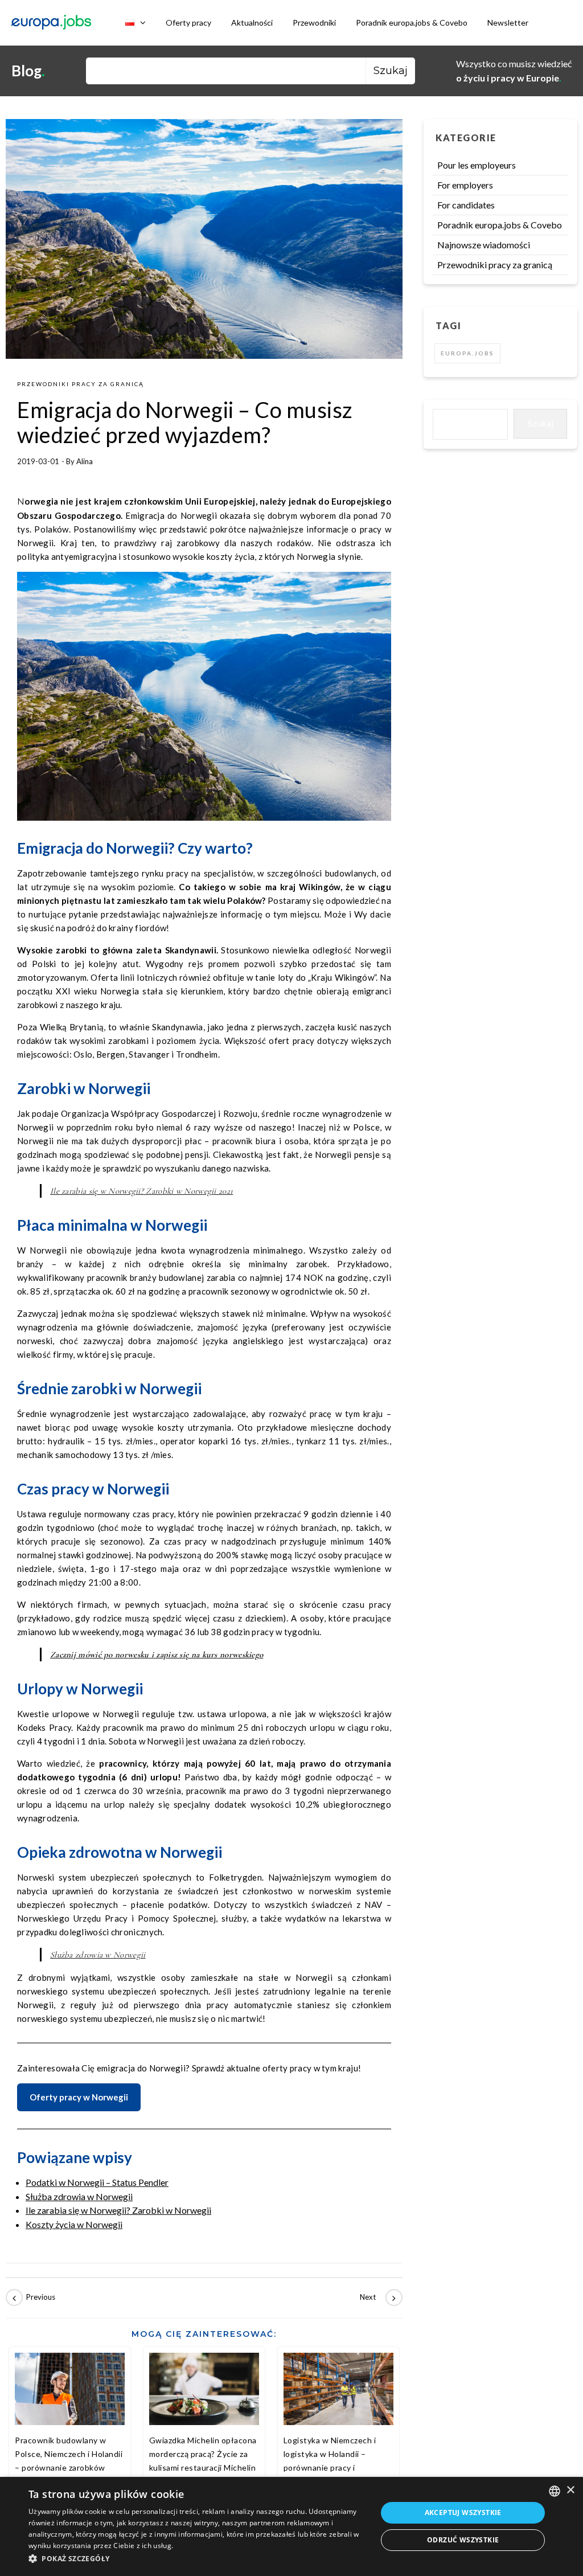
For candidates (466, 205)
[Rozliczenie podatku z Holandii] (377, 2297)
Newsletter (508, 22)
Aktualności (252, 22)
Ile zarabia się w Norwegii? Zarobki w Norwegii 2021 (141, 1191)
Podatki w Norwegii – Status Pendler (97, 2182)
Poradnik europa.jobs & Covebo (412, 22)
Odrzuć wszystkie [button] (463, 2540)
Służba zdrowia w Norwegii (98, 1955)
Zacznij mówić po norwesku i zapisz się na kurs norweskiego (157, 1654)
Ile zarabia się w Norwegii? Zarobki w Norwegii (118, 2210)
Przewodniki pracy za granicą (81, 384)
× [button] (570, 2490)
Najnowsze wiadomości (484, 245)
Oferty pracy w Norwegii (79, 2097)
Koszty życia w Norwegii (74, 2224)
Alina (85, 461)
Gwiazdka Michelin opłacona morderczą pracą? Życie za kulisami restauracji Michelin (203, 2454)
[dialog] (291, 2526)
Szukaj (541, 423)
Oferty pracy (188, 22)
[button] (198, 2559)
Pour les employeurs (477, 165)
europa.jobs (467, 353)
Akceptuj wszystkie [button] (463, 2512)
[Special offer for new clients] (31, 2297)
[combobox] (555, 2491)
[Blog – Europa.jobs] (51, 23)
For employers (465, 185)
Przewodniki (314, 22)
